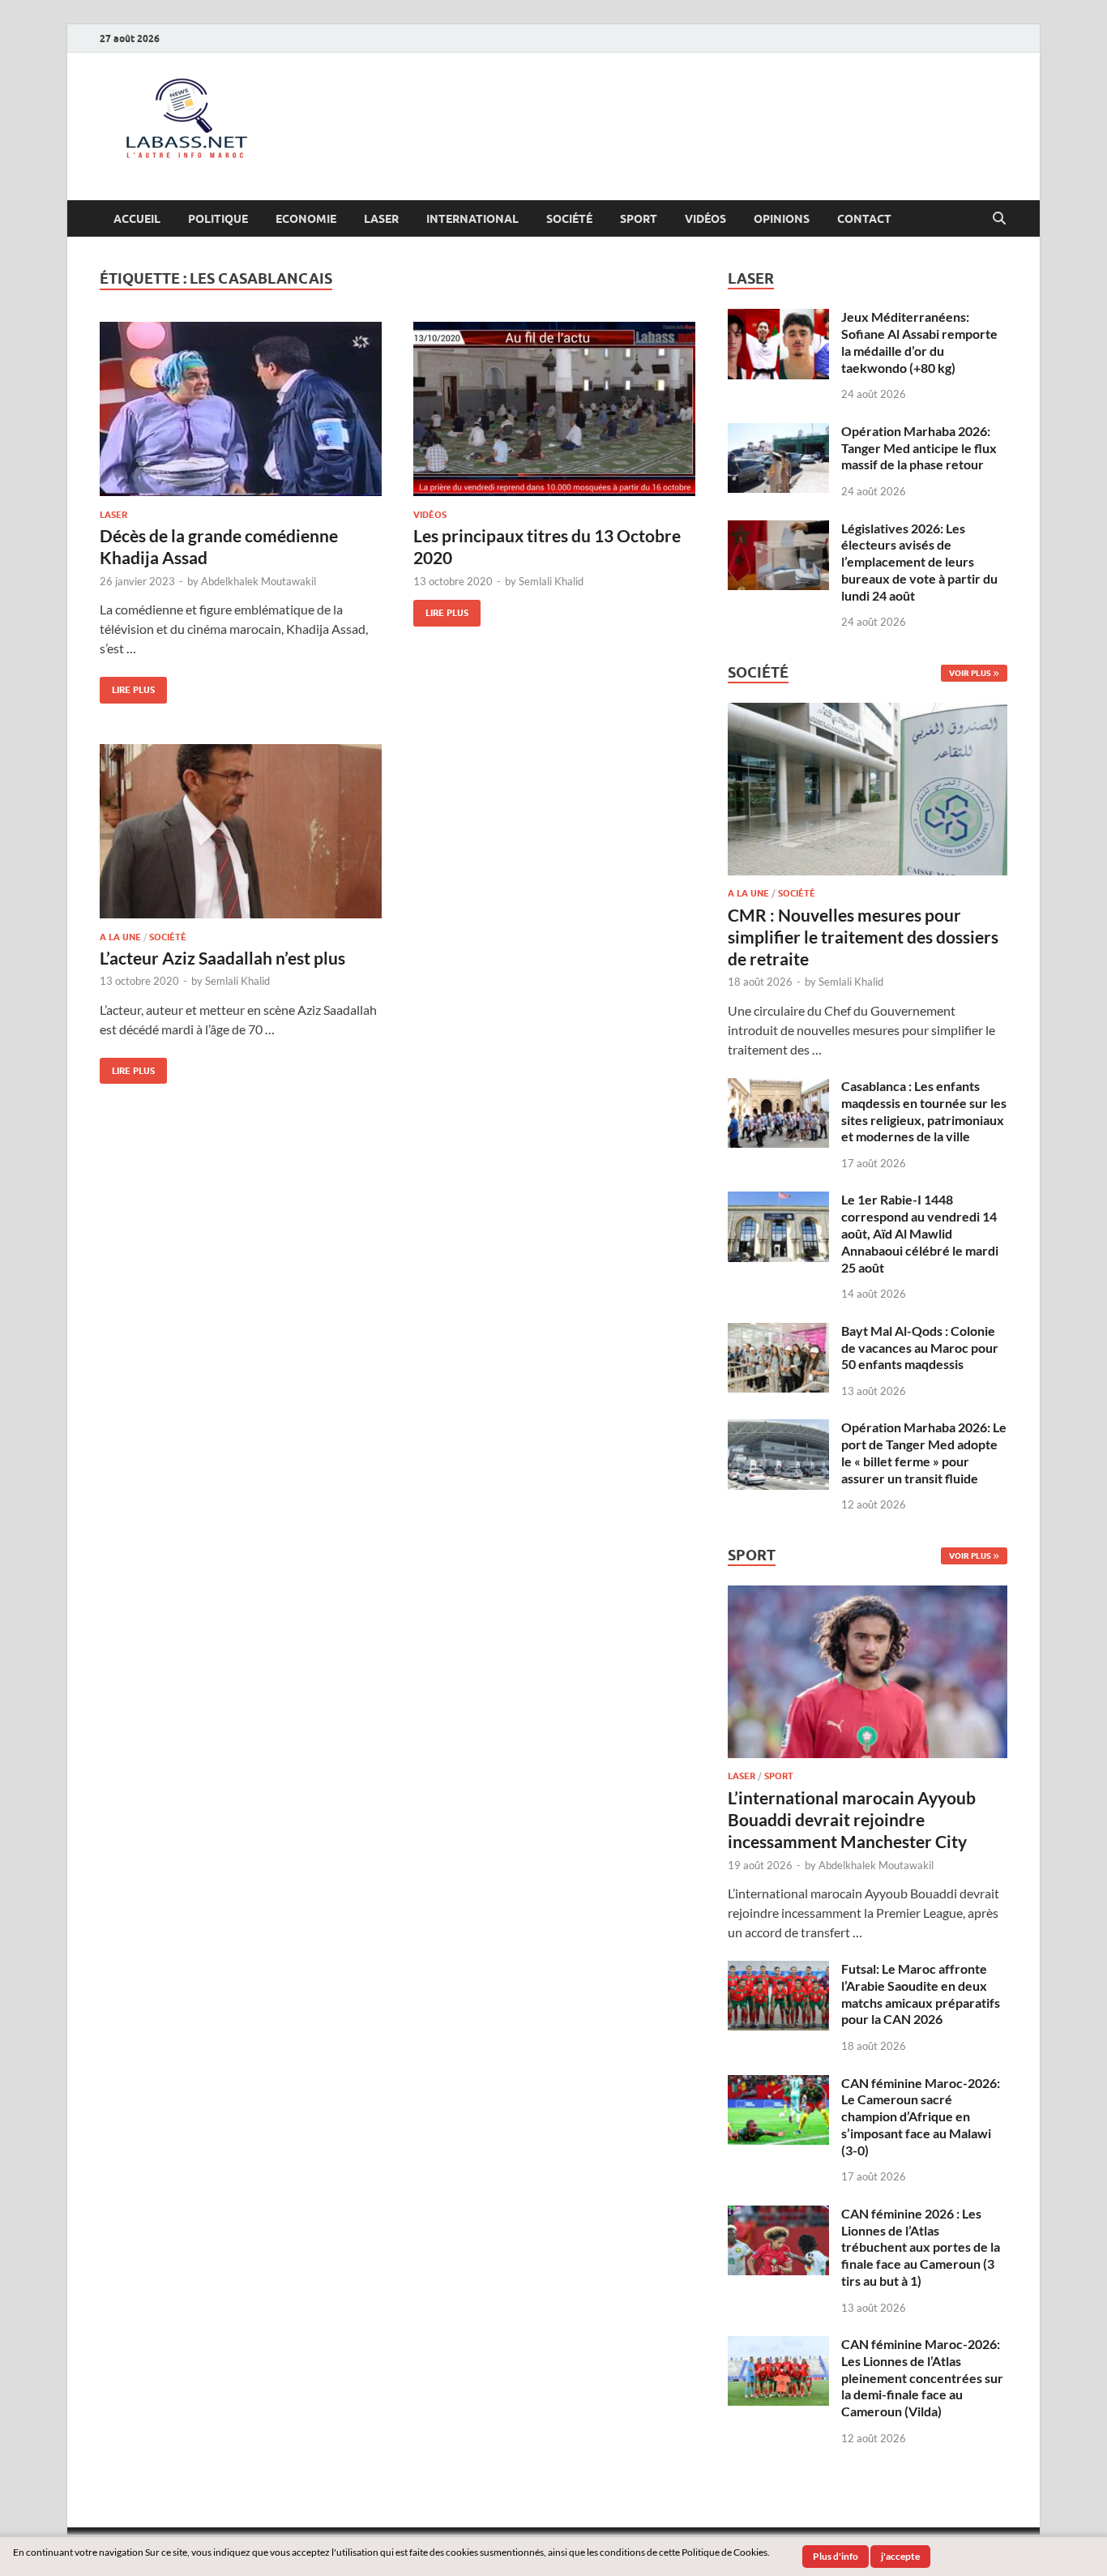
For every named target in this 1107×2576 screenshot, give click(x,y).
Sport (639, 219)
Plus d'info (836, 2556)
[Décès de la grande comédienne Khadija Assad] (241, 409)
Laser (381, 219)
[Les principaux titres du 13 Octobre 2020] (554, 409)
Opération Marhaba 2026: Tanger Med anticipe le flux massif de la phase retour (919, 448)
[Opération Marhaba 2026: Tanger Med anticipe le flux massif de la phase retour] (778, 432)
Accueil (137, 219)
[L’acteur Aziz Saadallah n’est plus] (241, 831)
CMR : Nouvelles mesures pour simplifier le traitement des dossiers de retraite (863, 937)
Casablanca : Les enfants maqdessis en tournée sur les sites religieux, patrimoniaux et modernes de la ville (924, 1111)
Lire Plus (127, 686)
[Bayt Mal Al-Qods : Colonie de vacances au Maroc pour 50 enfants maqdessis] (778, 1332)
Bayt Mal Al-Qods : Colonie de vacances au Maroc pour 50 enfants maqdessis (920, 1348)
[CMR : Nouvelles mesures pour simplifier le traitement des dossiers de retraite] (868, 712)
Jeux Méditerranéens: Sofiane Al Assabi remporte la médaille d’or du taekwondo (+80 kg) (919, 342)
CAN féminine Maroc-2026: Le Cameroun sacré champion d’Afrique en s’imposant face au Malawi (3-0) (921, 2116)
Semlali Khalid (551, 581)
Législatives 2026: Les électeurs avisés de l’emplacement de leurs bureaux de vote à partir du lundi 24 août (919, 562)
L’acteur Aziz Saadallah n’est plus (222, 958)
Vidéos (705, 219)
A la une (120, 937)
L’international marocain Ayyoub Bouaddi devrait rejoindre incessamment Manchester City (852, 1820)
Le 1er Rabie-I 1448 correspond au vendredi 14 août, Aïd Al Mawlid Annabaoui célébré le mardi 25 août (920, 1233)
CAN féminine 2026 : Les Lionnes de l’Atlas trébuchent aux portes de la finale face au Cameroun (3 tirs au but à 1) (921, 2247)
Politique (218, 219)
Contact (864, 219)
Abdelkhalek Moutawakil (259, 581)
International (472, 219)
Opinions (782, 219)
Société (569, 219)
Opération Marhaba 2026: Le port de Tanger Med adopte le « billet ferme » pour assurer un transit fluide (924, 1452)
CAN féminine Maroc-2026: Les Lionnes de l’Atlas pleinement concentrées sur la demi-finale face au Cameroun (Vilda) (922, 2377)
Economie (306, 219)
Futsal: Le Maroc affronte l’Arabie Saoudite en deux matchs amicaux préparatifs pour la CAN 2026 (921, 1994)
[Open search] (999, 219)
